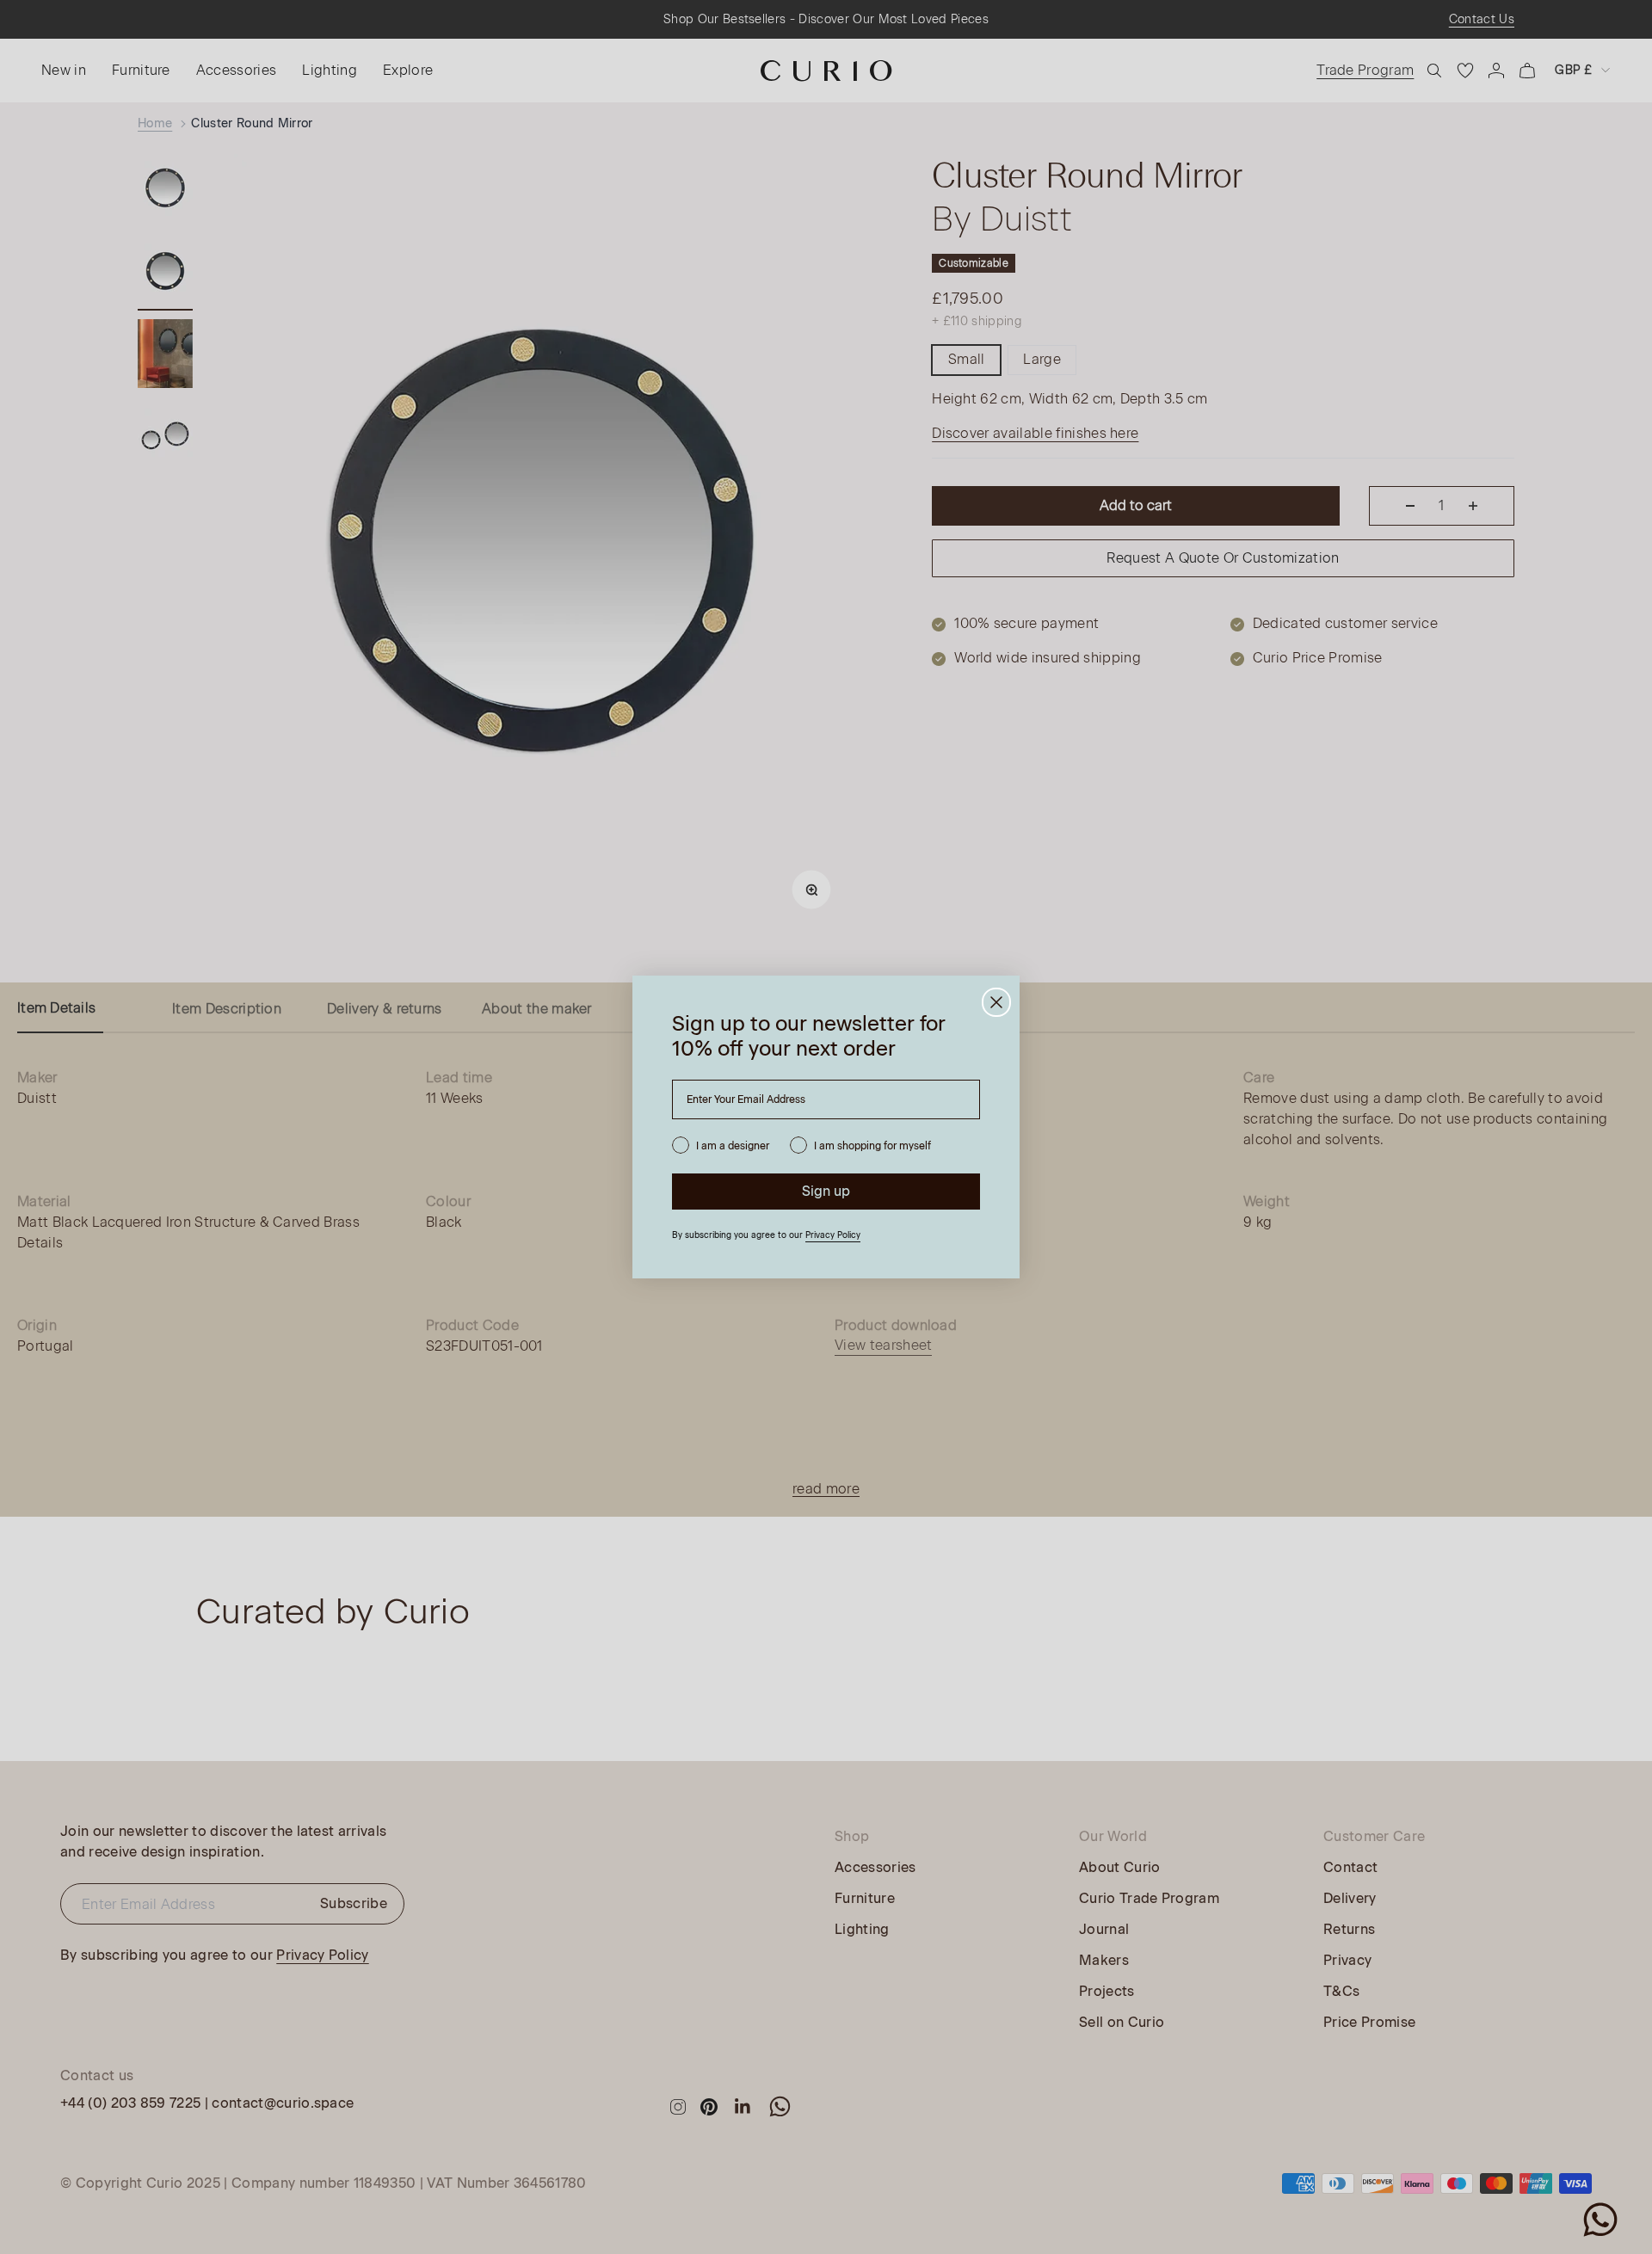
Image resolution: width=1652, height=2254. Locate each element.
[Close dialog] (996, 1002)
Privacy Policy (833, 1235)
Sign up (826, 1191)
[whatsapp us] (1600, 2220)
